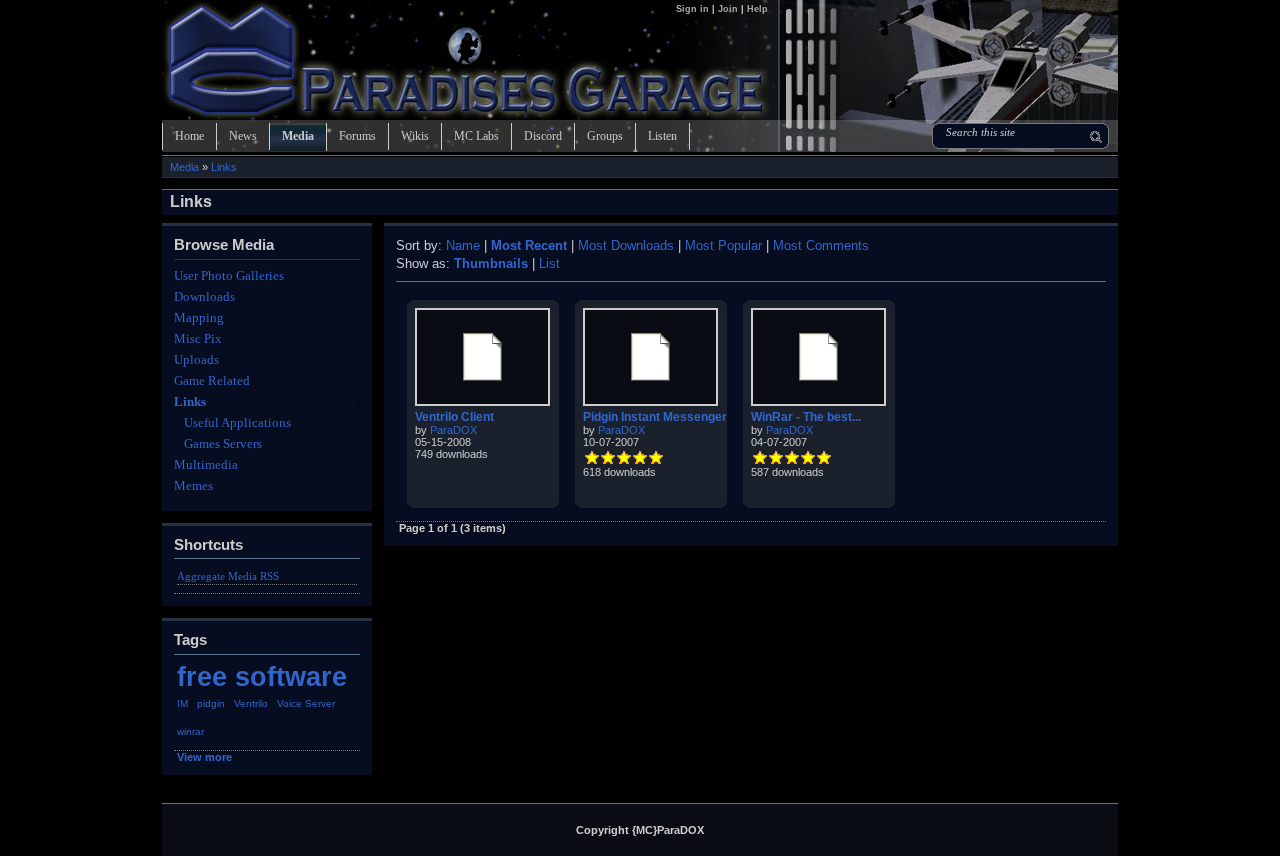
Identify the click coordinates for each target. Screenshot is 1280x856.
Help (757, 9)
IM (182, 703)
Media (298, 136)
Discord (543, 136)
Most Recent (529, 245)
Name (463, 245)
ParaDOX (453, 430)
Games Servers (223, 443)
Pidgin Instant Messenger (655, 417)
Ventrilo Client (454, 417)
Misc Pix (198, 338)
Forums (357, 136)
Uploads (196, 359)
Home (189, 136)
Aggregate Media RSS (228, 576)
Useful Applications (237, 422)
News (243, 136)
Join (728, 9)
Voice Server (306, 703)
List (549, 263)
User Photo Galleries (229, 275)
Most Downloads (626, 245)
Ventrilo (251, 703)
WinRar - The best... (806, 417)
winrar (190, 731)
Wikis (415, 136)
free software (262, 676)
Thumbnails (491, 263)
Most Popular (723, 245)
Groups (605, 136)
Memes (193, 485)
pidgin (211, 703)
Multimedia (206, 464)
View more (204, 757)
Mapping (199, 317)
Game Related (212, 380)
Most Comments (821, 245)
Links (224, 167)
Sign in (694, 9)
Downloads (204, 296)
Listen (662, 136)
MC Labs (476, 136)
